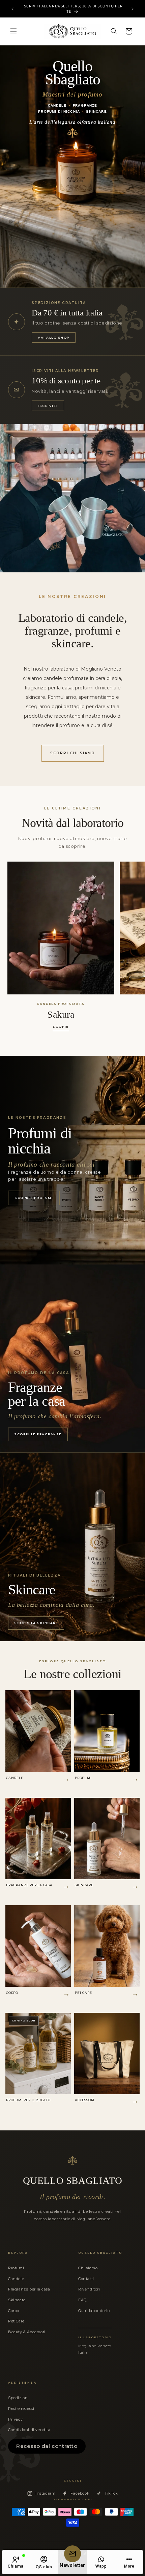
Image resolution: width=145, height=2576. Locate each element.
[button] (13, 31)
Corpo (14, 2311)
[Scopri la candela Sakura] (61, 928)
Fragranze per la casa (29, 2289)
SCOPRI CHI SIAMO (73, 753)
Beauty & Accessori (27, 2332)
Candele (16, 2279)
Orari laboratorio (94, 2311)
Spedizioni (19, 2398)
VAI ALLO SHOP (54, 337)
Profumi (16, 2268)
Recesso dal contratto (47, 2446)
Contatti (86, 2279)
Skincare (17, 2300)
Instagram (45, 2493)
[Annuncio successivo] (133, 9)
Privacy (15, 2419)
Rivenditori (89, 2289)
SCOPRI (61, 1027)
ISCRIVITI (48, 406)
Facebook (80, 2493)
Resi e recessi (21, 2409)
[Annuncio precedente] (12, 9)
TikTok (111, 2493)
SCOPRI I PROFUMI (34, 1198)
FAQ (82, 2300)
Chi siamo (88, 2268)
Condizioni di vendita (29, 2430)
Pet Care (16, 2321)
